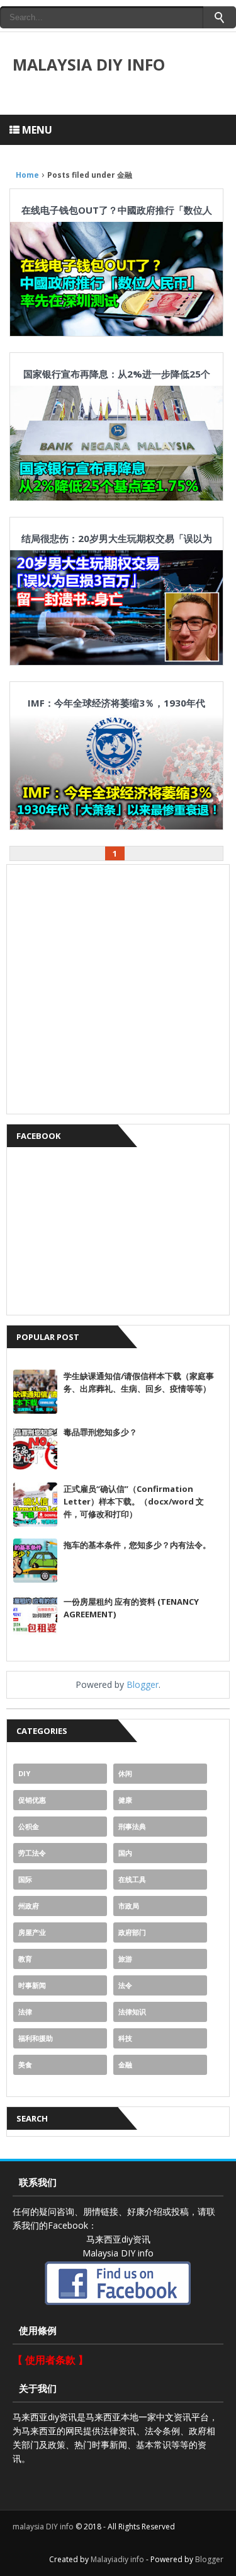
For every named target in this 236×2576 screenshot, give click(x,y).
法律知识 (132, 2012)
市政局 (129, 1906)
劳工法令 (32, 1853)
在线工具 (132, 1879)
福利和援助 (36, 2038)
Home (27, 175)
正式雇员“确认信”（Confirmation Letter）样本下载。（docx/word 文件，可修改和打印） (134, 1501)
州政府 (29, 1906)
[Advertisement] (118, 989)
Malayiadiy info (117, 2559)
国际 (25, 1879)
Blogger (143, 1684)
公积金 (29, 1826)
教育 (25, 1959)
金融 (125, 2065)
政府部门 (132, 1932)
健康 (125, 1800)
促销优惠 (32, 1800)
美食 (25, 2065)
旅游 (125, 1959)
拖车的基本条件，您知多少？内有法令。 (137, 1545)
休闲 (125, 1773)
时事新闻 (32, 1985)
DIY (24, 1773)
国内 (125, 1853)
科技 (125, 2038)
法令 (125, 1985)
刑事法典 (132, 1826)
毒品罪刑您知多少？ (100, 1432)
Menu (36, 130)
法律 (25, 2012)
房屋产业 (32, 1932)
